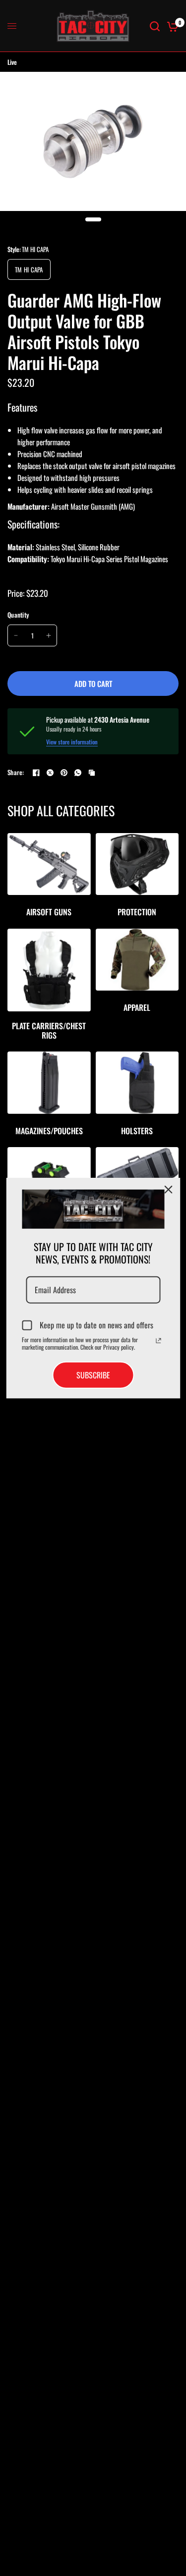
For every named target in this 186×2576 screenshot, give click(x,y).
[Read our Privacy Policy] (158, 1341)
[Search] (155, 26)
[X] (50, 773)
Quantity (18, 615)
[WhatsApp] (78, 773)
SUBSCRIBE (93, 1375)
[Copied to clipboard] (92, 773)
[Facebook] (36, 773)
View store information (72, 742)
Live (12, 62)
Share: (16, 772)
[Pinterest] (64, 773)
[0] (171, 26)
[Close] (168, 1189)
